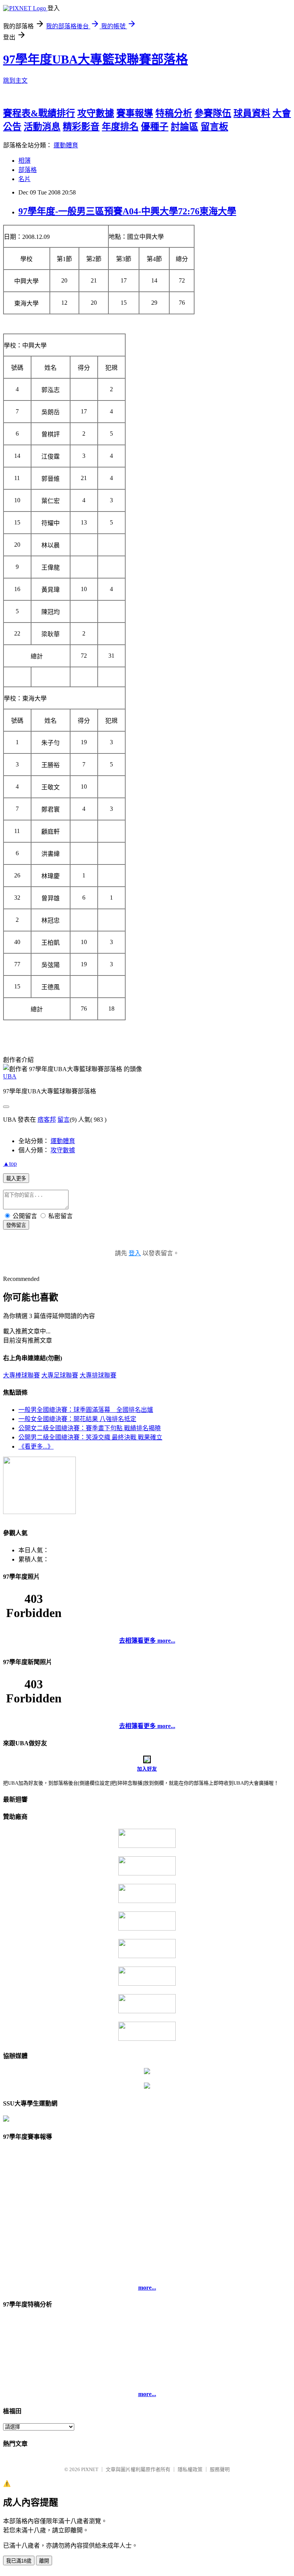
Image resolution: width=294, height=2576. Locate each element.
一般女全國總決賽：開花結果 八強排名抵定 (77, 1419)
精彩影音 (81, 127)
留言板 (214, 127)
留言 (64, 1120)
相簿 (24, 161)
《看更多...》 (36, 1446)
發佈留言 (16, 1225)
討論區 (185, 127)
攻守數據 (96, 113)
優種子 (155, 127)
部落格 (28, 170)
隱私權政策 (190, 2469)
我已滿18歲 (19, 2561)
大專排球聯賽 (98, 1375)
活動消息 (42, 127)
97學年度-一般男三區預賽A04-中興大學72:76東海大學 (127, 211)
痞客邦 (47, 1120)
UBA (10, 1076)
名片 (24, 179)
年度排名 (120, 127)
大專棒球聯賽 (21, 1375)
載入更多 (16, 1179)
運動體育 (66, 145)
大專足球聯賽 (60, 1375)
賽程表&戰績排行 (39, 113)
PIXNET (90, 2469)
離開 (44, 2561)
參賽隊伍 (213, 113)
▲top (10, 1164)
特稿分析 (174, 113)
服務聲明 (220, 2469)
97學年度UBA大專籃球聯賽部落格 (96, 59)
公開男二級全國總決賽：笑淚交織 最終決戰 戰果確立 (90, 1437)
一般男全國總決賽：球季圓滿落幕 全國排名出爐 (86, 1410)
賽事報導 (135, 113)
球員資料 (252, 113)
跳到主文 (15, 81)
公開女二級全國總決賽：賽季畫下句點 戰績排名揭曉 (90, 1428)
